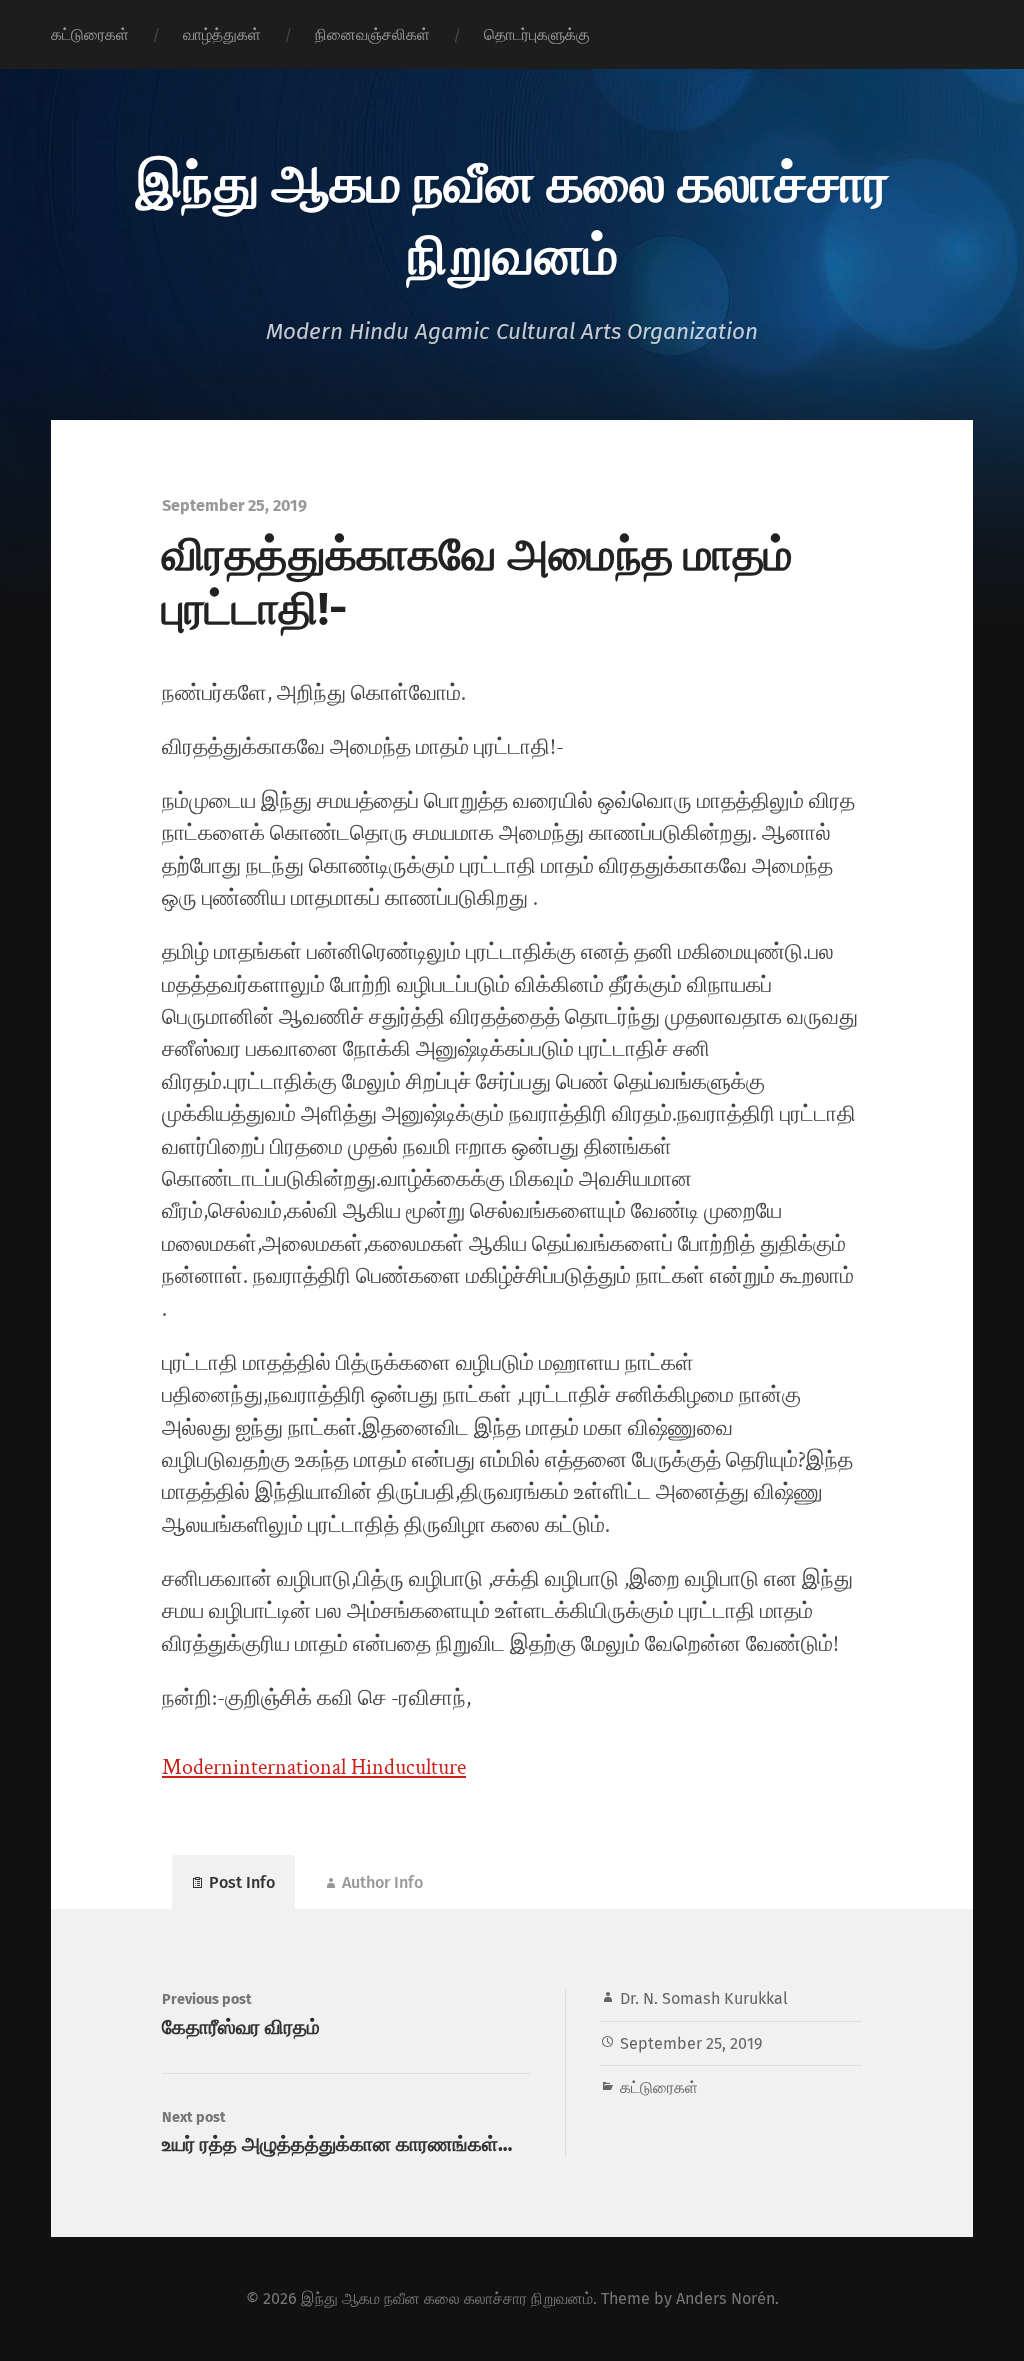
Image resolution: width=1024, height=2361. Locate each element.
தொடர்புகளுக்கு (537, 34)
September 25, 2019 (691, 2043)
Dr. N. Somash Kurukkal (704, 1998)
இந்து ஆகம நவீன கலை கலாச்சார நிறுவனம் (512, 216)
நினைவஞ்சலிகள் (372, 34)
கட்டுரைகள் (90, 34)
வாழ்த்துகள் (222, 34)
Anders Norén (725, 2298)
